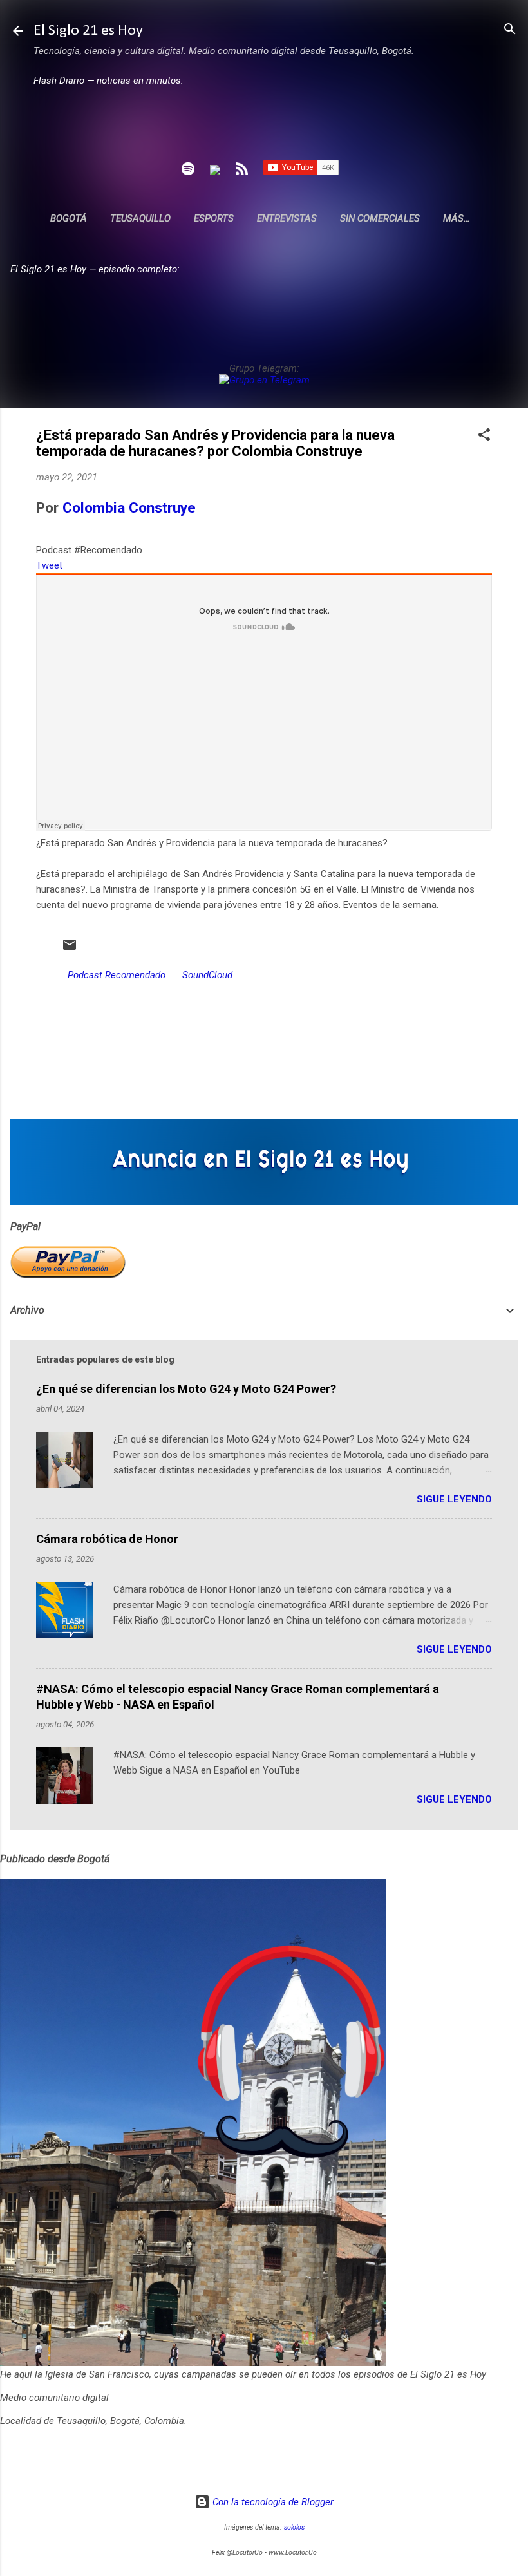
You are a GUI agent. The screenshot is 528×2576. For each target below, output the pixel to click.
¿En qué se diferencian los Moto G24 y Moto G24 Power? (186, 1389)
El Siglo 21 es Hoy (88, 31)
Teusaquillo (140, 218)
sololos (294, 2527)
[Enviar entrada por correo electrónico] (70, 949)
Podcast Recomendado (117, 975)
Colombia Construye (129, 507)
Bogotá (69, 218)
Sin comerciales (380, 218)
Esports (214, 218)
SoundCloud (207, 975)
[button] (484, 436)
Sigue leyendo (454, 1499)
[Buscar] (510, 30)
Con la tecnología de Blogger (272, 2502)
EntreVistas (287, 218)
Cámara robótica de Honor (107, 1539)
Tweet (49, 565)
